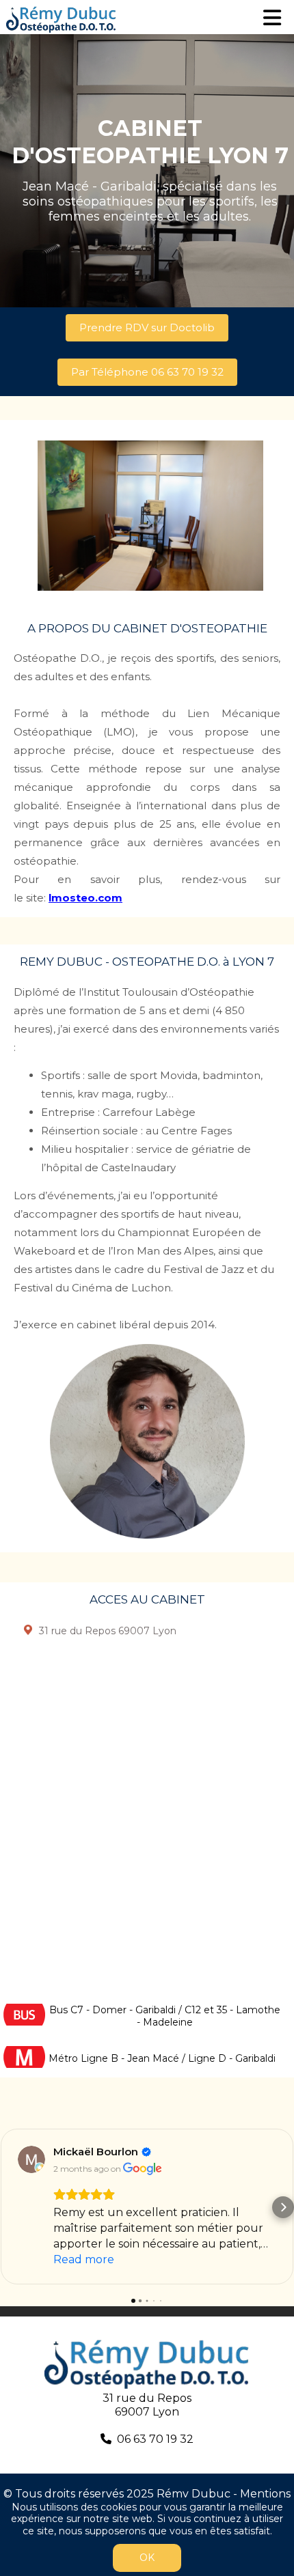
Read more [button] (84, 2259)
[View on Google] (31, 2159)
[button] (11, 2207)
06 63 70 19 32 (155, 2439)
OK (147, 2558)
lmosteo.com (85, 898)
